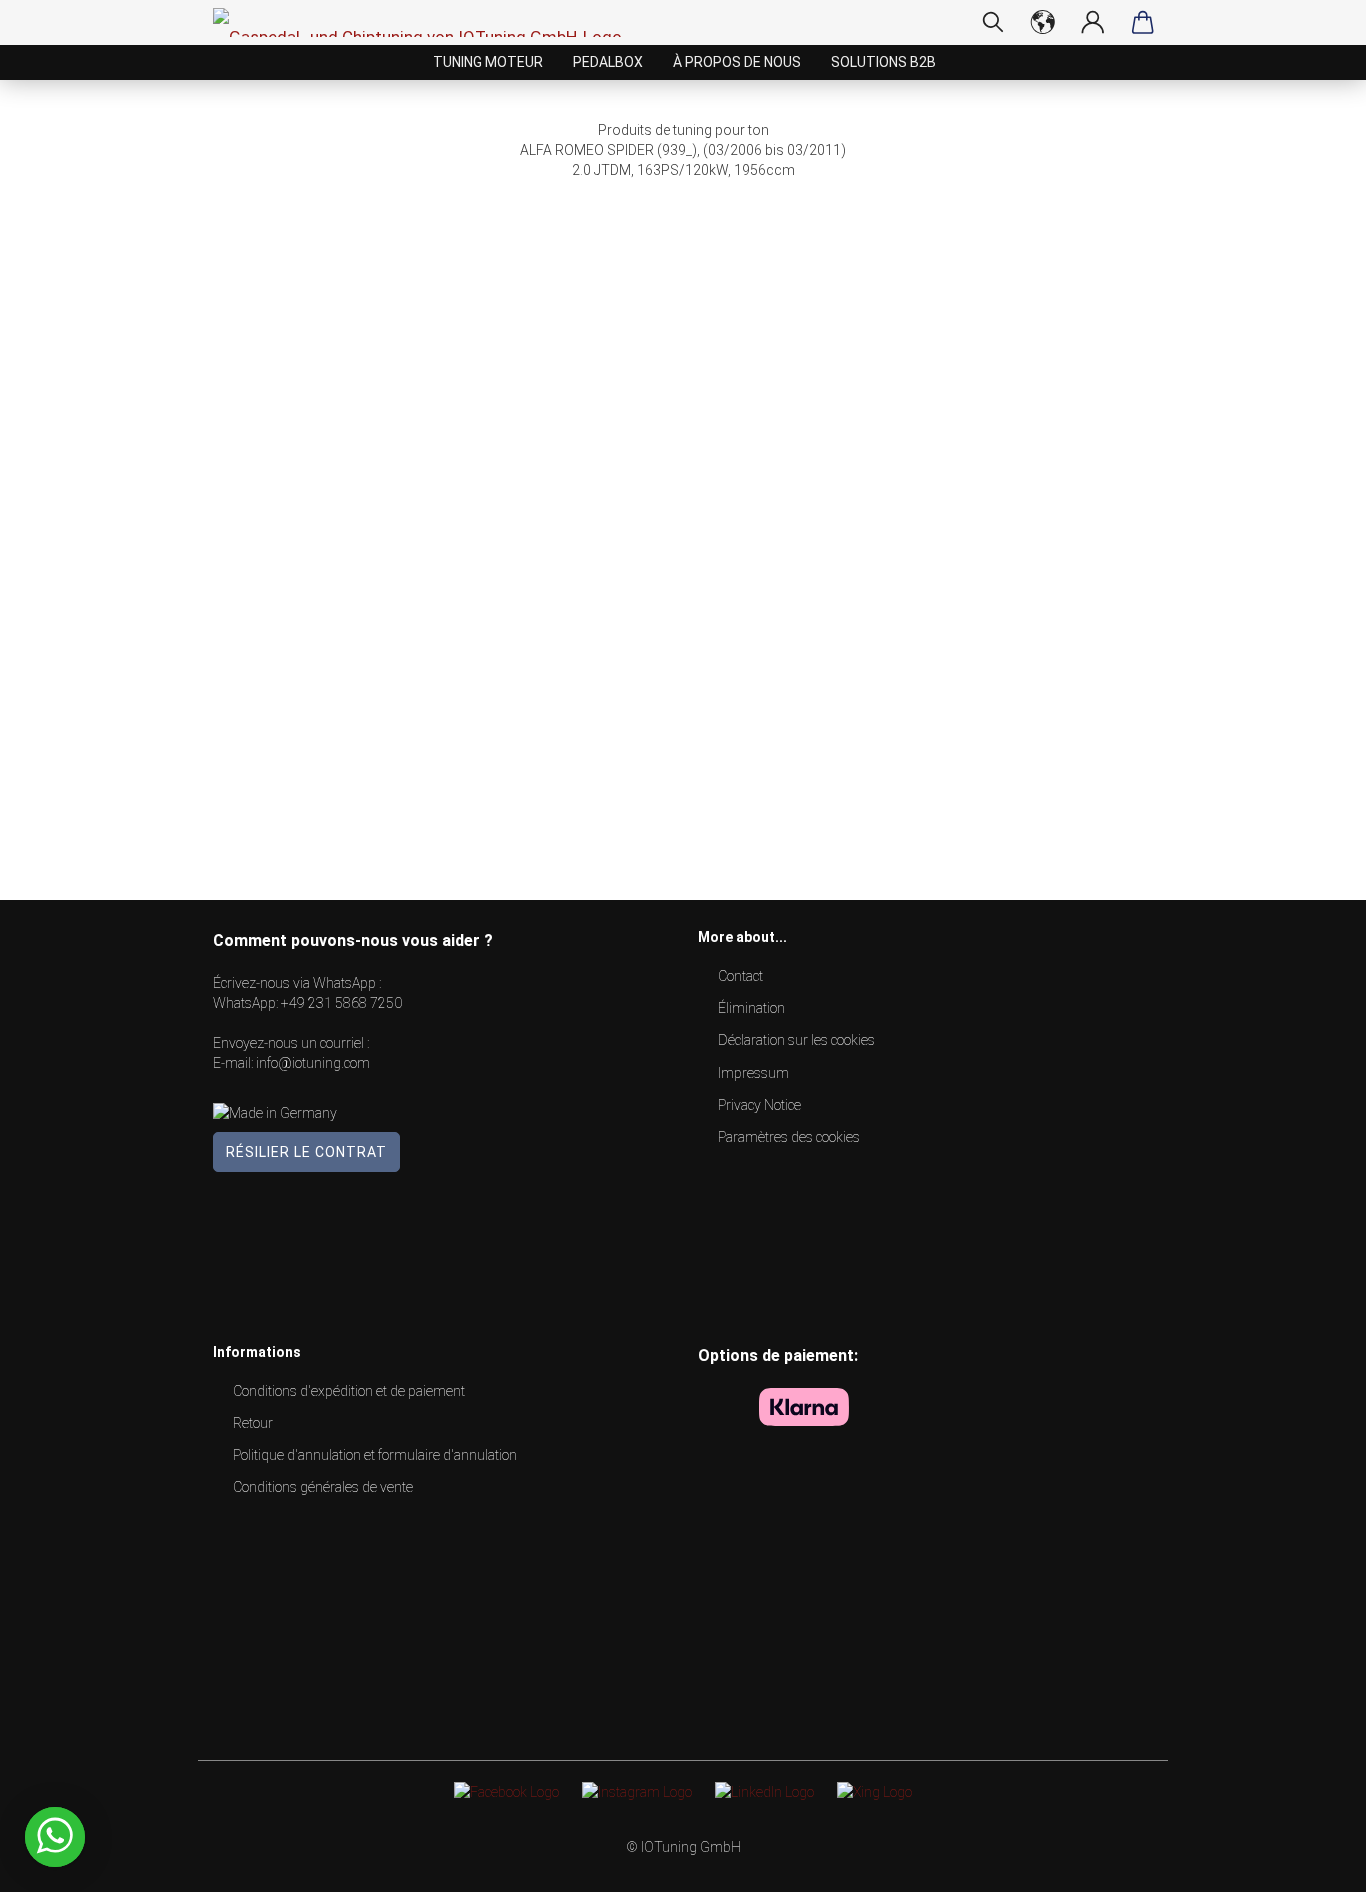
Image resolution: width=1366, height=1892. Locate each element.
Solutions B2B (883, 62)
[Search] (993, 22)
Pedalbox (608, 62)
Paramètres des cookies (789, 1137)
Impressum (753, 1073)
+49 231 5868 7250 (341, 1003)
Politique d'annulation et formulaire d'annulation (375, 1455)
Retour (253, 1423)
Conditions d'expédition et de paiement (349, 1391)
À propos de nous (737, 62)
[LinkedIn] (764, 1791)
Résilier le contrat (306, 1152)
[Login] (1093, 22)
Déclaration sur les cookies (796, 1040)
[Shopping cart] (1143, 22)
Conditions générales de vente (323, 1487)
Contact (740, 976)
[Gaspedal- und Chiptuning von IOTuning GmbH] (425, 22)
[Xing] (874, 1791)
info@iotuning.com (313, 1063)
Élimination (751, 1008)
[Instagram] (637, 1791)
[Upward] (1311, 1862)
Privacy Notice (759, 1105)
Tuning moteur (488, 62)
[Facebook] (506, 1791)
